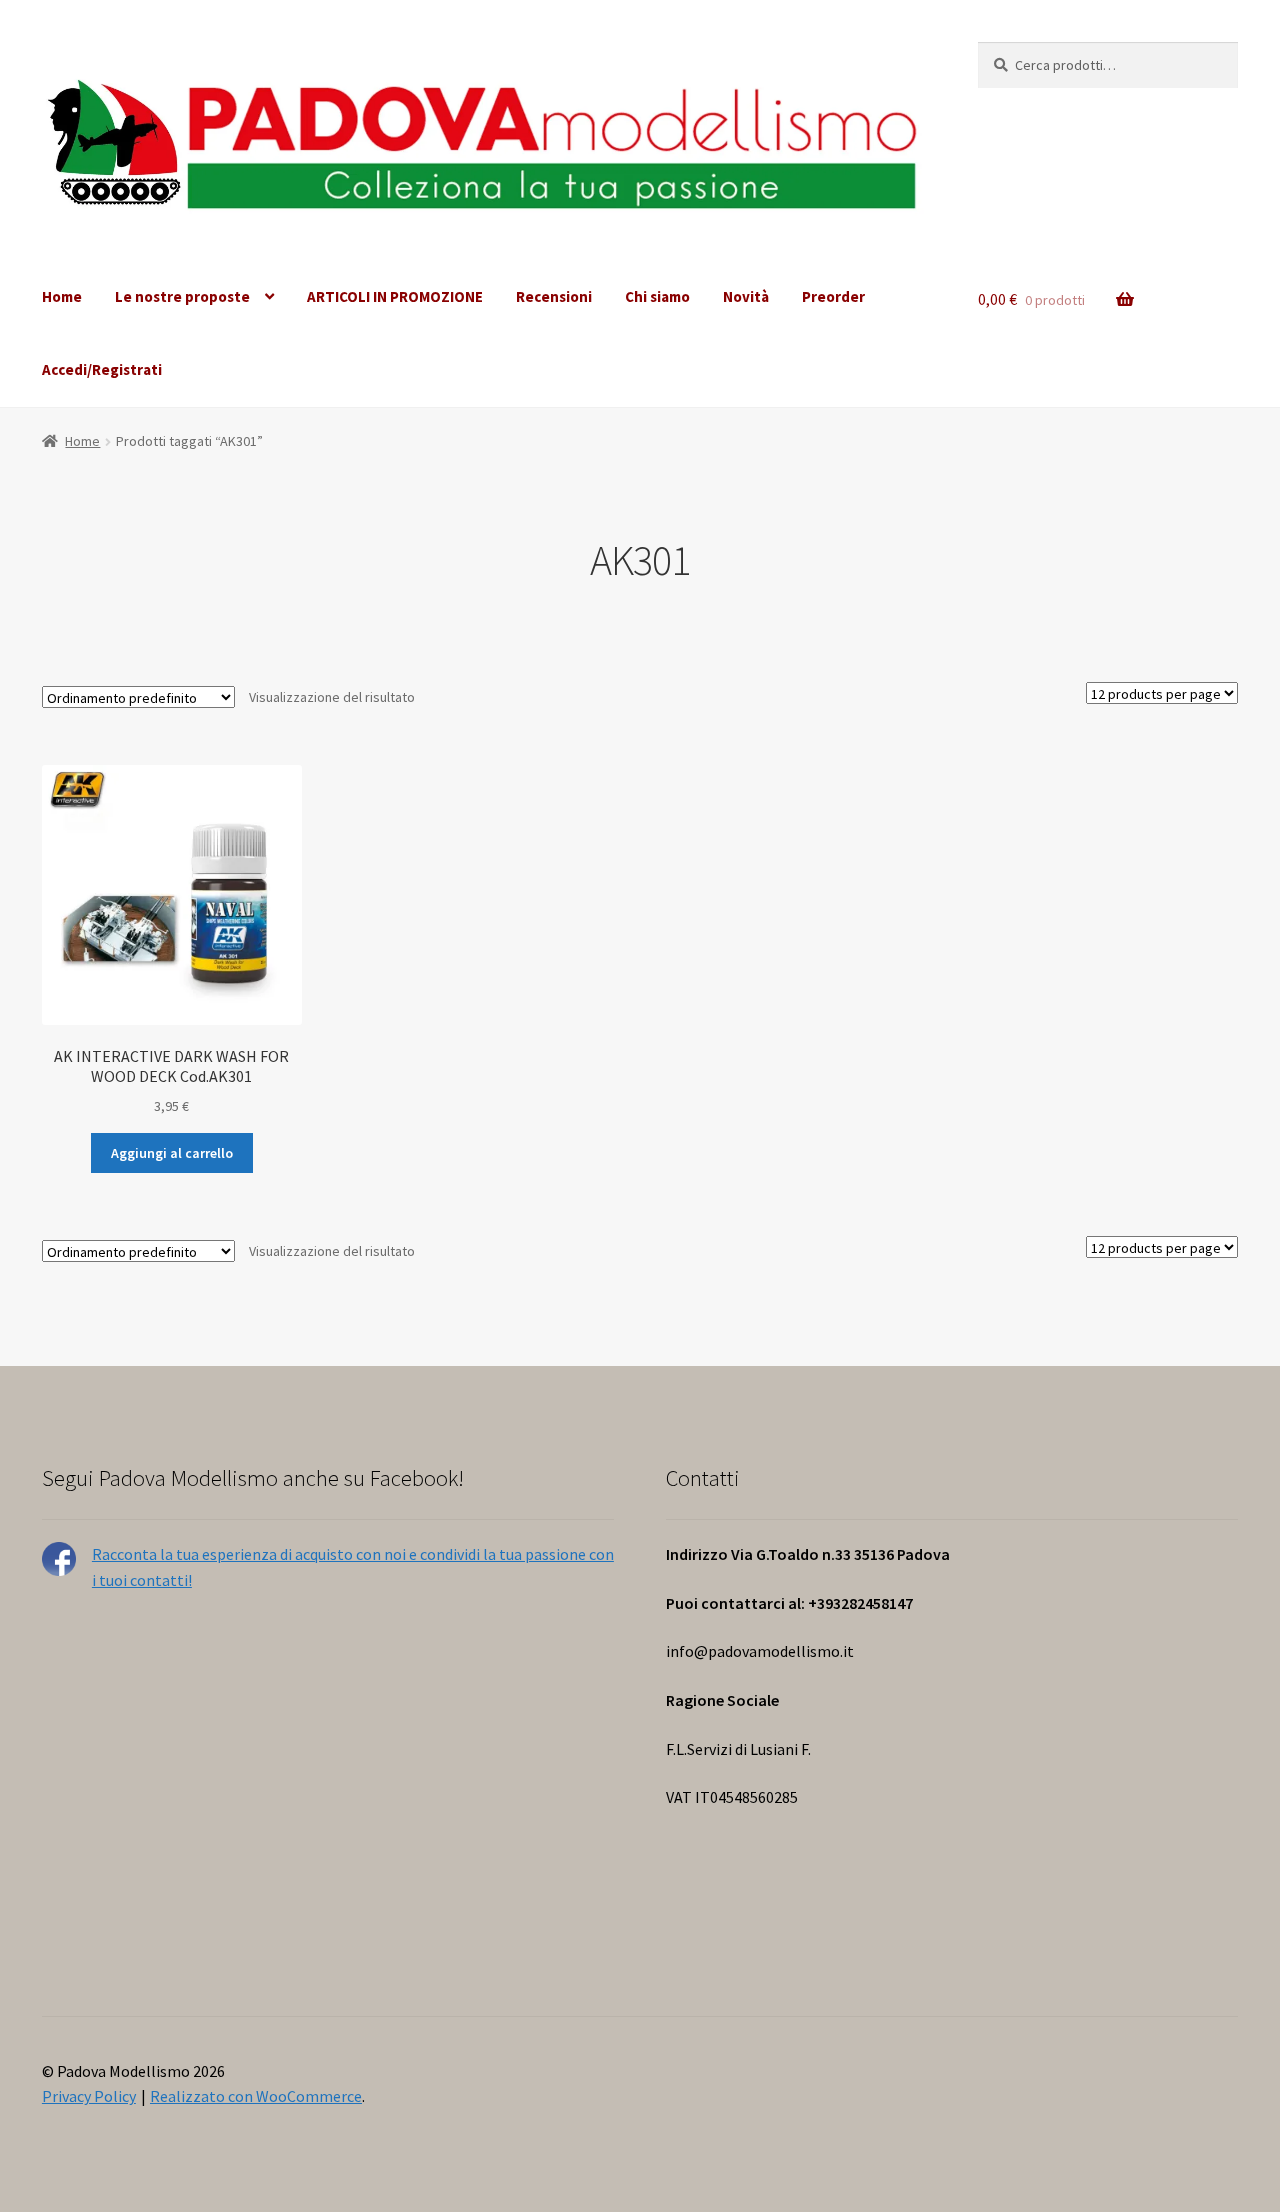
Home (62, 296)
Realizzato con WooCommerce (256, 2096)
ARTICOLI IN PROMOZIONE (395, 296)
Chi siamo (657, 296)
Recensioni (554, 296)
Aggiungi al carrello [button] (172, 1153)
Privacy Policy (89, 2096)
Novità (746, 296)
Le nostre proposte (182, 296)
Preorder (833, 296)
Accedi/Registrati (102, 369)
